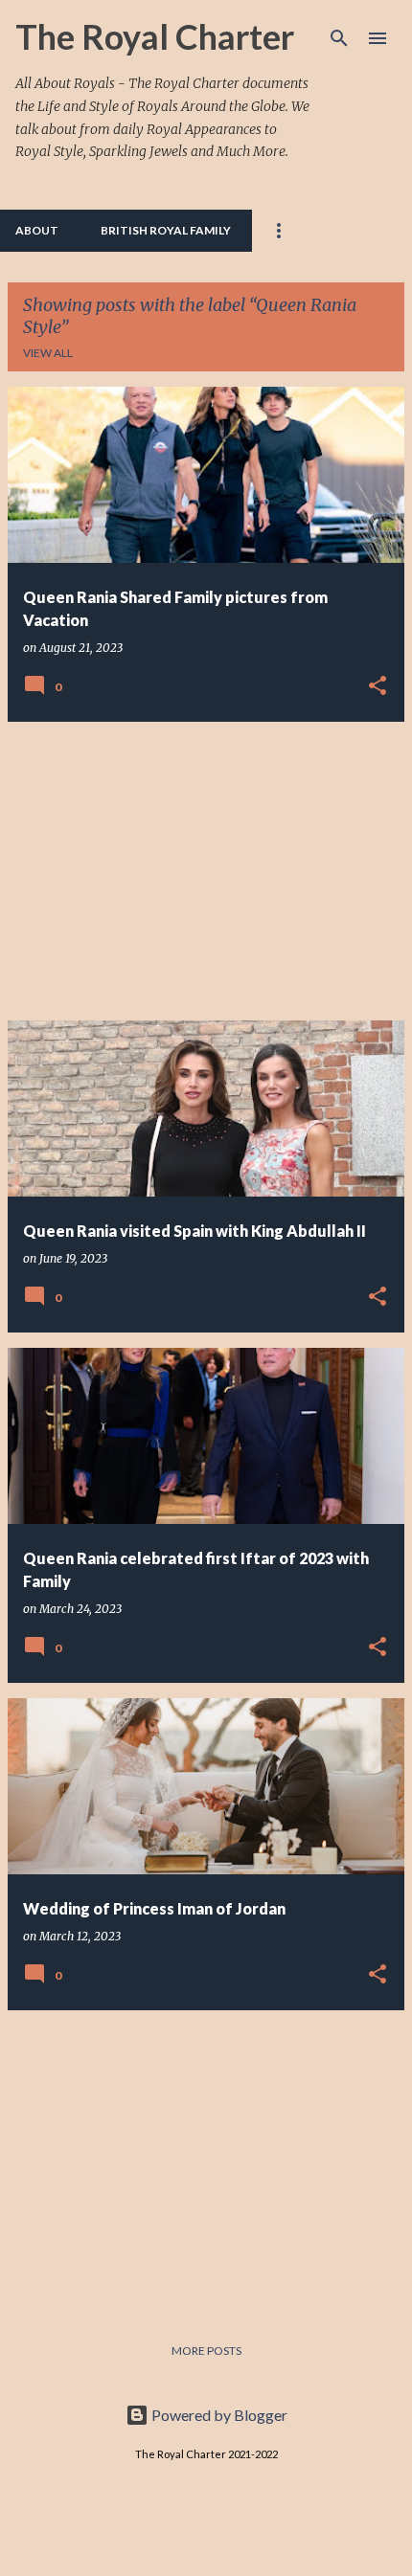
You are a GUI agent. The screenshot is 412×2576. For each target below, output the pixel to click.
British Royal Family (166, 230)
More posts (206, 2351)
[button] (378, 686)
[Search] (339, 38)
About (37, 230)
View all (48, 353)
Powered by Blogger (218, 2415)
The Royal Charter (155, 36)
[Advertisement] (206, 871)
